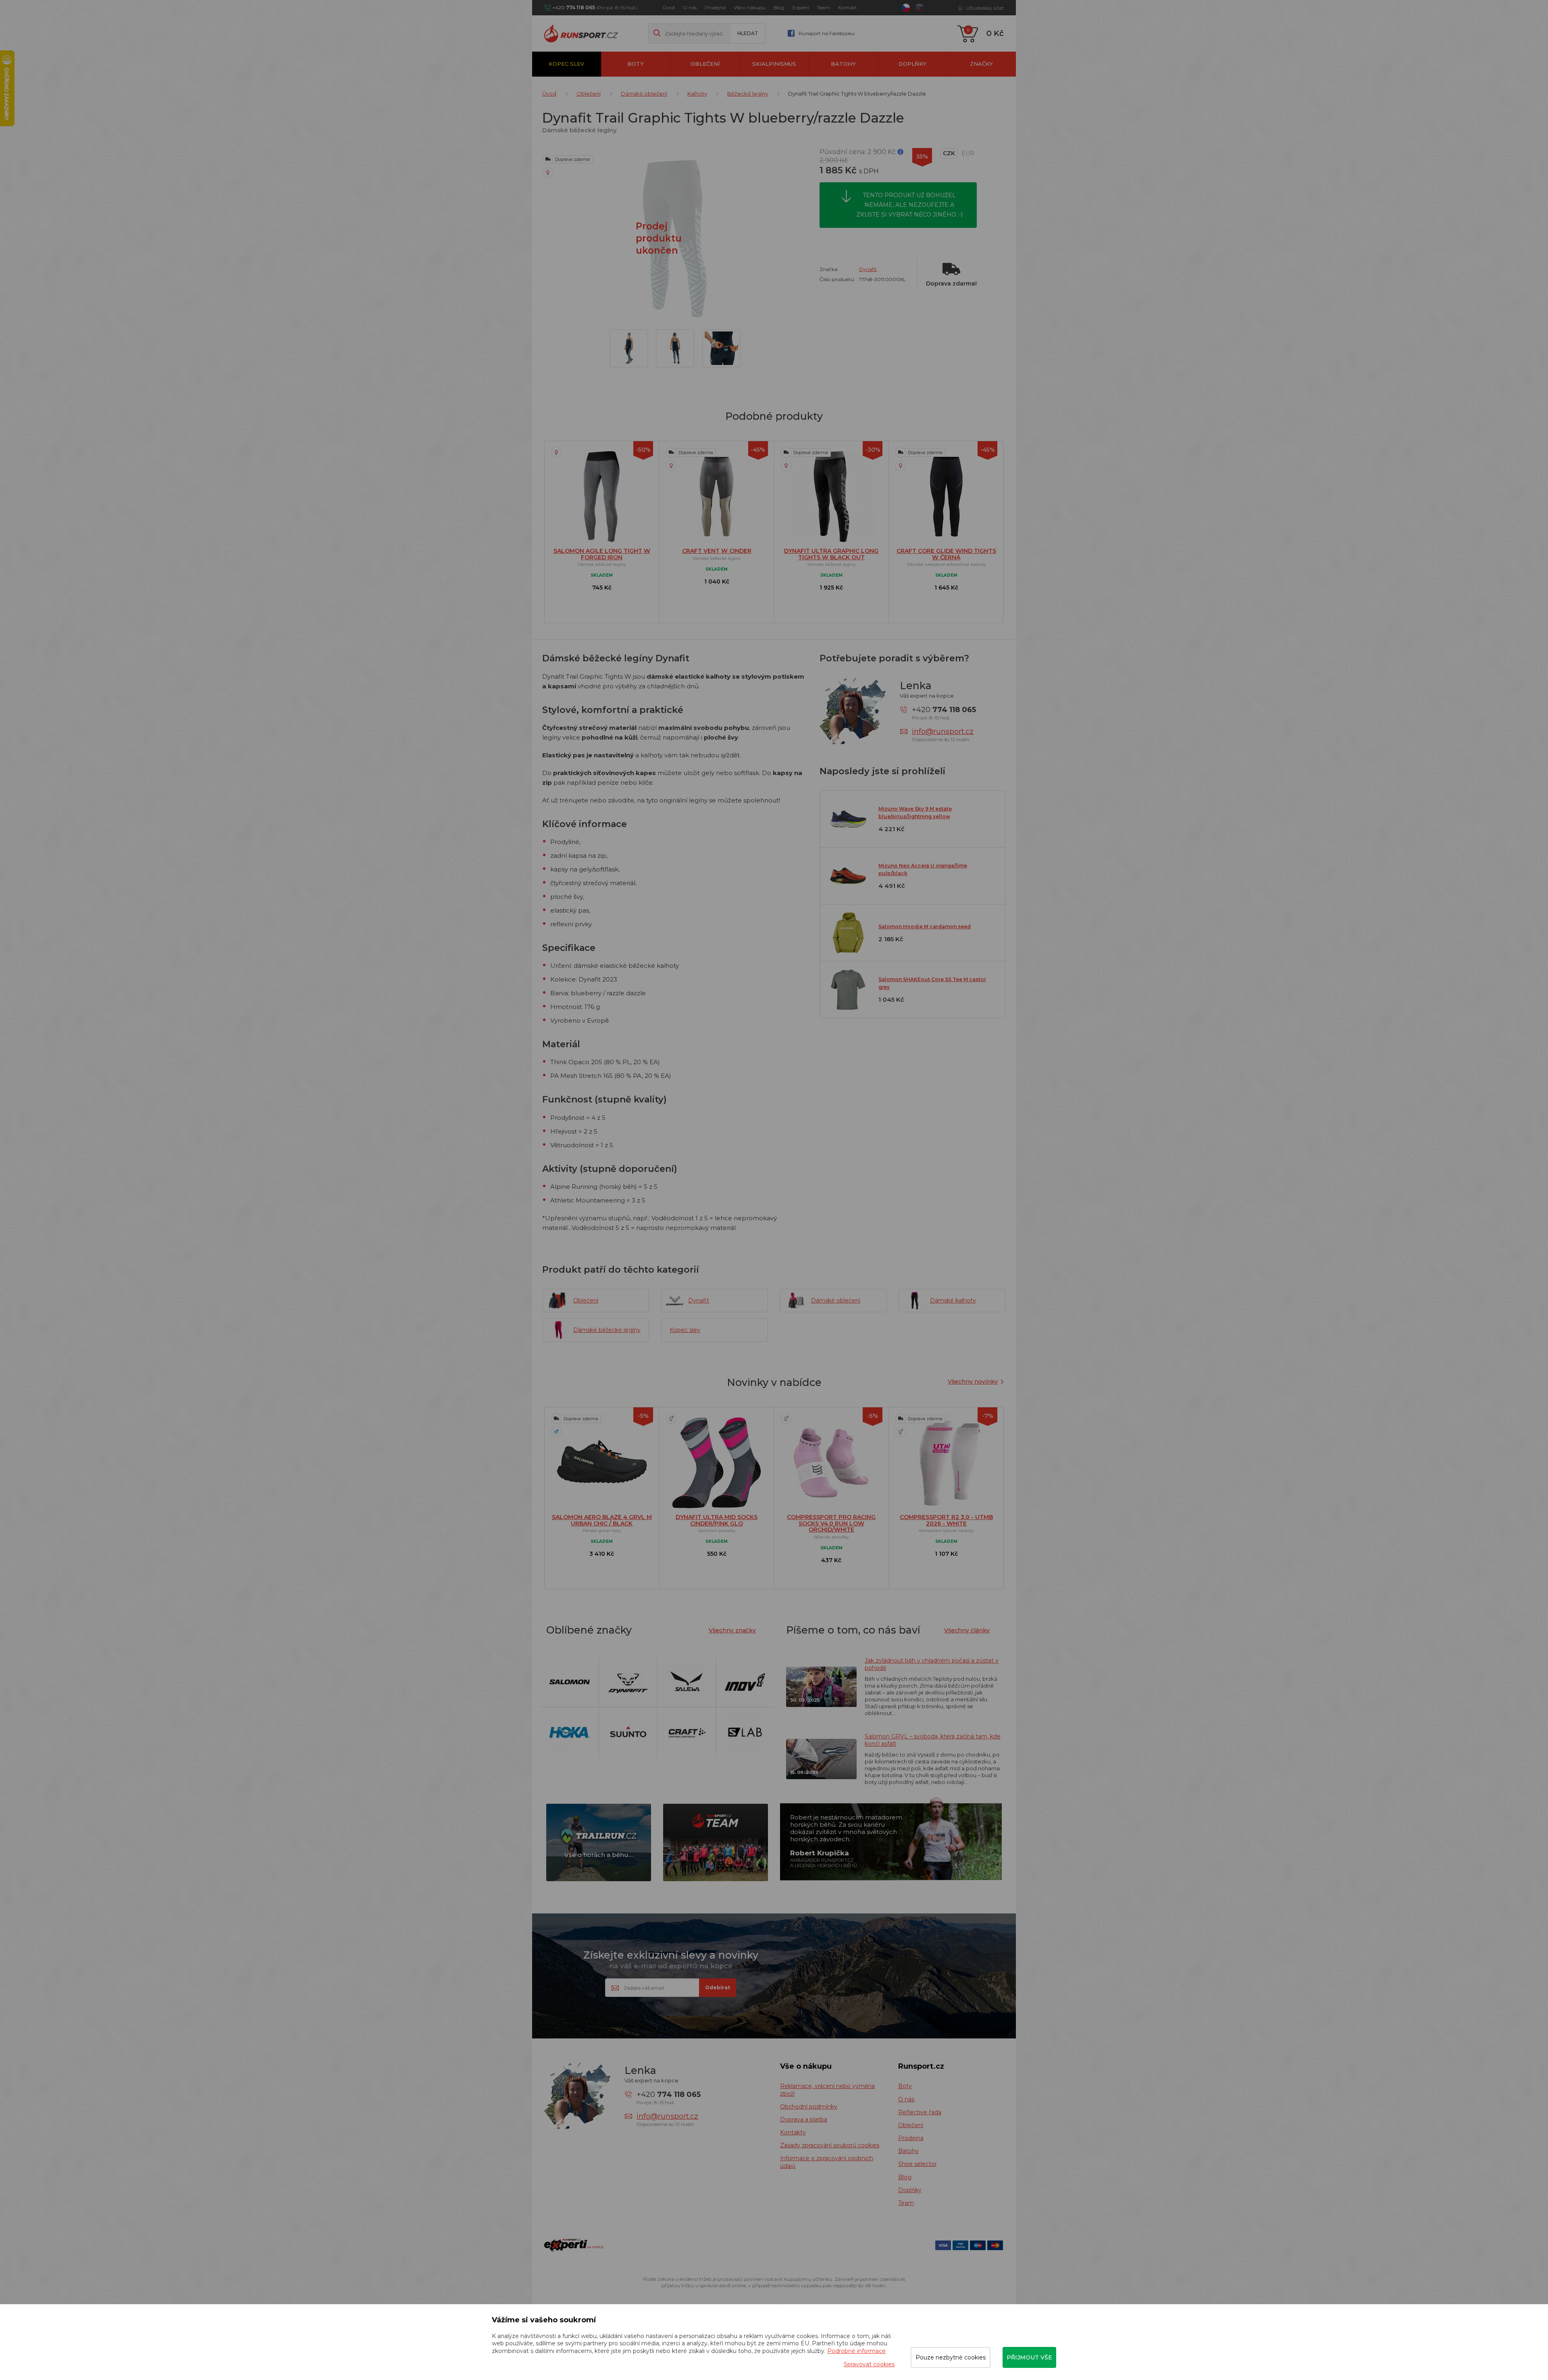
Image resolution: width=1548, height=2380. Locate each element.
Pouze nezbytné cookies (951, 2357)
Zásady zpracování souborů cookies (830, 2145)
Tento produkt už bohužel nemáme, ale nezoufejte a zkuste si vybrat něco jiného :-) (909, 205)
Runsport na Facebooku (827, 33)
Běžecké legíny (748, 94)
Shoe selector (918, 2164)
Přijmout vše (1029, 2357)
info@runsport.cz (943, 732)
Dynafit (868, 269)
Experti (801, 7)
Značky (981, 64)
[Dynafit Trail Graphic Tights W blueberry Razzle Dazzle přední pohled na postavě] (629, 348)
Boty (636, 64)
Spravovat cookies (869, 2364)
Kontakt (848, 7)
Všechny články (967, 1630)
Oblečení (705, 64)
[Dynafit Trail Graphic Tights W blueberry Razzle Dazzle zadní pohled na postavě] (675, 348)
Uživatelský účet (985, 8)
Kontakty (793, 2132)
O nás (690, 7)
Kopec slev (566, 64)
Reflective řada (920, 2112)
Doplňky (912, 64)
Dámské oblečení (644, 94)
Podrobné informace (856, 2351)
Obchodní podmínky (809, 2107)
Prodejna (715, 7)
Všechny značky (732, 1630)
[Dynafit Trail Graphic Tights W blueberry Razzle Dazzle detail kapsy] (721, 348)
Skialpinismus (774, 64)
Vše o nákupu (750, 7)
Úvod (669, 7)
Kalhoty (697, 94)
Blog (779, 7)
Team (824, 7)
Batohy (843, 64)
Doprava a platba (804, 2119)
